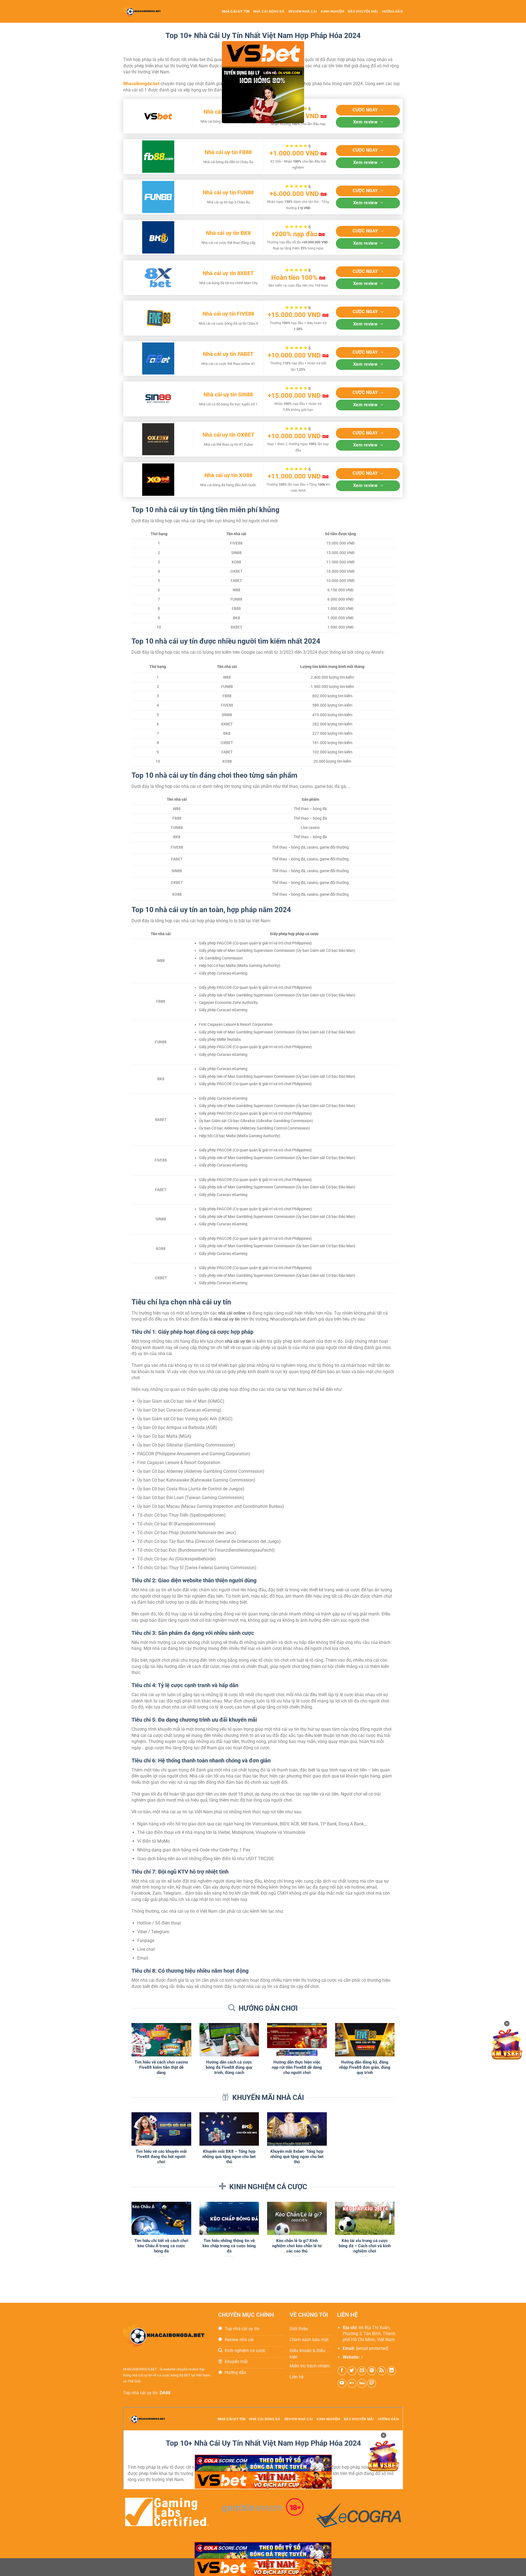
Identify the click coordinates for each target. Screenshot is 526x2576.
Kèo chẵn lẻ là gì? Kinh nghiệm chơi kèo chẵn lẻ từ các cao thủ (297, 2246)
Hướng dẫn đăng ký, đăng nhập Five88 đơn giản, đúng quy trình (365, 2067)
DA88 (165, 2393)
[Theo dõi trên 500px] (362, 2383)
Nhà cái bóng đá (269, 11)
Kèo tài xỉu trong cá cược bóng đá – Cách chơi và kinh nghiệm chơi (365, 2246)
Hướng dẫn (392, 11)
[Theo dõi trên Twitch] (372, 2383)
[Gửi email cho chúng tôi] (362, 2371)
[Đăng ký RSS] (382, 2371)
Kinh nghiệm (332, 11)
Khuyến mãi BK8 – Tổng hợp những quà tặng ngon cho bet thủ (229, 2157)
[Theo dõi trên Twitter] (352, 2371)
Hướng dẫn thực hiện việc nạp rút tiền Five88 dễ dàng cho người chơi (297, 2067)
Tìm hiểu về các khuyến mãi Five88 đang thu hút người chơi (161, 2157)
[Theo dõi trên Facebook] (342, 2371)
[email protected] (372, 2348)
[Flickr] (352, 2383)
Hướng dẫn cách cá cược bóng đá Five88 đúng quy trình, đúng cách (229, 2067)
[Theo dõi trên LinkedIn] (392, 2371)
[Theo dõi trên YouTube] (342, 2383)
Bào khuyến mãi (363, 11)
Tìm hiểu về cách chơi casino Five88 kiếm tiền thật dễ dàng (161, 2067)
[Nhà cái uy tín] (147, 11)
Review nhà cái (303, 11)
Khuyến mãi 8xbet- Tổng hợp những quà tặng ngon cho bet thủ (297, 2157)
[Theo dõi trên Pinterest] (372, 2371)
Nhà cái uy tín (236, 11)
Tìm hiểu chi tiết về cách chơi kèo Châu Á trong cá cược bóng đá (161, 2246)
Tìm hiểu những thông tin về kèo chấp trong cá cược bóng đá (229, 2246)
